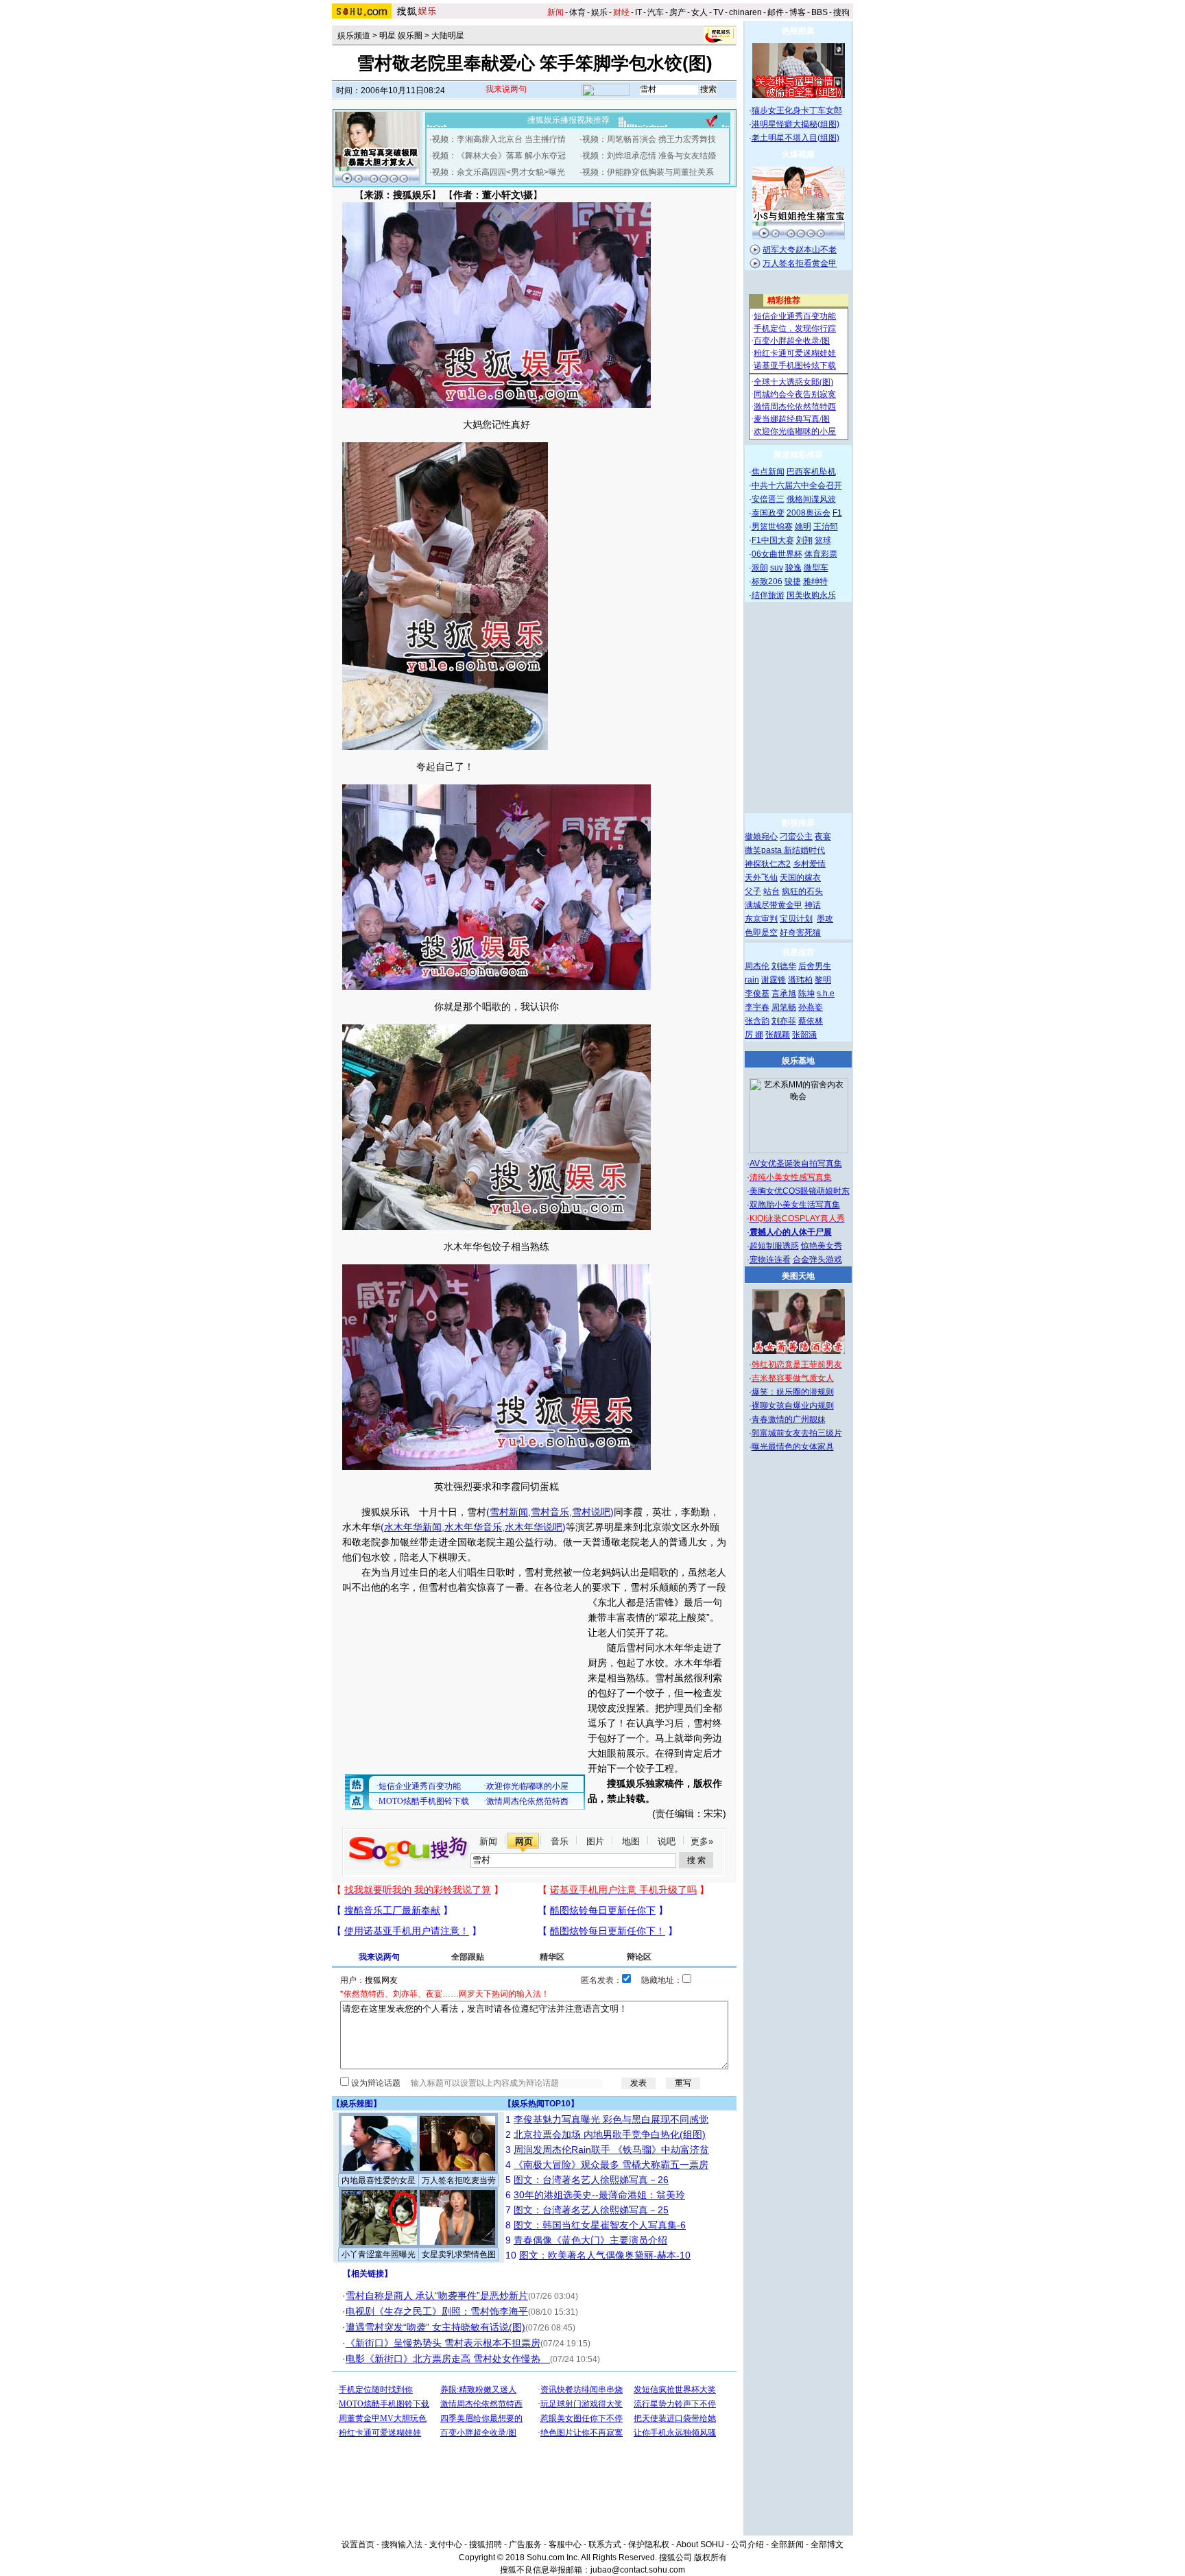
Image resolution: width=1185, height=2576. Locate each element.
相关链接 (368, 2274)
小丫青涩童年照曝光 (379, 2254)
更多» (702, 1841)
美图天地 (798, 1276)
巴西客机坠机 (811, 472)
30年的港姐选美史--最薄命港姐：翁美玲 (599, 2195)
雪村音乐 (550, 1512)
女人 (699, 12)
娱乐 (599, 12)
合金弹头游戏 (817, 1260)
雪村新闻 (509, 1512)
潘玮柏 (800, 980)
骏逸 (793, 568)
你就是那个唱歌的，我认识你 (496, 1007)
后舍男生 (815, 966)
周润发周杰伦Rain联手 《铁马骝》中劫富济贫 (611, 2150)
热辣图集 (798, 31)
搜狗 (841, 12)
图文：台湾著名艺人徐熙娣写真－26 (591, 2180)
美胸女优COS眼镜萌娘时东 (800, 1191)
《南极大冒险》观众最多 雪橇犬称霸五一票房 (611, 2165)
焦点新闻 (768, 472)
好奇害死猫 (800, 932)
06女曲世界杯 (777, 554)
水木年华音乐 (473, 1527)
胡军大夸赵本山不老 (800, 250)
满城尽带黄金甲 (774, 905)
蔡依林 (811, 1021)
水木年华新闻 (413, 1527)
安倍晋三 (768, 499)
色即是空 (761, 932)
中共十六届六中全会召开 (797, 485)
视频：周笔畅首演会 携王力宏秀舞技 (649, 139)
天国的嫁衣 (800, 878)
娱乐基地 (798, 1061)
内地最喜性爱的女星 (379, 2180)
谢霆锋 (774, 980)
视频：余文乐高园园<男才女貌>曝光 (499, 172)
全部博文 (827, 2544)
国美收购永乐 (811, 595)
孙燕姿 (811, 1007)
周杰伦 (757, 966)
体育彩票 (821, 554)
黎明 (823, 980)
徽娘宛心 (761, 836)
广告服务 (525, 2544)
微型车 (816, 568)
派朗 (760, 568)
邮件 (776, 12)
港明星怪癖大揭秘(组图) (795, 124)
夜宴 (823, 836)
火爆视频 (798, 154)
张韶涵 (804, 1035)
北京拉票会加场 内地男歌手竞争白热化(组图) (610, 2134)
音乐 (560, 1841)
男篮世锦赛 (772, 527)
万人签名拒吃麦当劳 (459, 2180)
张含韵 (757, 1021)
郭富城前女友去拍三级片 (797, 1433)
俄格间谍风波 (811, 499)
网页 (524, 1841)
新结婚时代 (804, 850)
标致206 (767, 581)
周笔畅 (784, 1007)
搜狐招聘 (486, 2544)
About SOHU (700, 2544)
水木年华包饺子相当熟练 (496, 1247)
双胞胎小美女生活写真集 (795, 1205)
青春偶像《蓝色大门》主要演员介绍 (590, 2240)
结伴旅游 (768, 595)
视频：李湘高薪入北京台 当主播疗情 (499, 139)
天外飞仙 (761, 878)
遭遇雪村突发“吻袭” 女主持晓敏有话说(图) (435, 2327)
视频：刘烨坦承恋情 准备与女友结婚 (649, 156)
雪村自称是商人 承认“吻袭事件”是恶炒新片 (437, 2296)
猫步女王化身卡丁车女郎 (797, 110)
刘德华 (784, 966)
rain (752, 980)
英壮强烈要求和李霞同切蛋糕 (496, 1486)
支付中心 (446, 2544)
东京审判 (761, 919)
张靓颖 (778, 1035)
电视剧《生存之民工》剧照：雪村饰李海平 (437, 2311)
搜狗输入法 (402, 2544)
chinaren (745, 12)
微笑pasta (764, 850)
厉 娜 (754, 1035)
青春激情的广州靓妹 (789, 1419)
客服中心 (565, 2544)
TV (718, 12)
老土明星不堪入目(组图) (795, 138)
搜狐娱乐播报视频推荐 (568, 120)
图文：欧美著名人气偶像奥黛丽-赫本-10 (605, 2255)
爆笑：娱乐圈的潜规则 (793, 1392)
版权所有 (710, 2557)
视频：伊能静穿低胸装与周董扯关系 (648, 172)
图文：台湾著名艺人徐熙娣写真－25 (591, 2210)
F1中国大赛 (773, 540)
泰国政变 (768, 513)
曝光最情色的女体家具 (793, 1447)
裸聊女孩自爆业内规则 (793, 1406)
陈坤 (806, 994)
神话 (813, 905)
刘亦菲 (784, 1021)
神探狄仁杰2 (768, 864)
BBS (819, 12)
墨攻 (825, 919)
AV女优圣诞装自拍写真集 (796, 1164)
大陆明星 (448, 36)
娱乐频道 (354, 36)
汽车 (656, 12)
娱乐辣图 (357, 2104)
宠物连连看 (770, 1260)
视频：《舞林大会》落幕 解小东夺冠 (499, 156)
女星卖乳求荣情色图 (459, 2254)
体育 (577, 12)
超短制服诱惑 (774, 1246)
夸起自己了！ (445, 767)
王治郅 (826, 527)
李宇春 (757, 1007)
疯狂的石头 (802, 891)
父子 (753, 891)
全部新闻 (787, 2544)
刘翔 (804, 540)
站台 (771, 891)
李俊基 (757, 994)
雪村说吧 (591, 1512)
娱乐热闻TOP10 (541, 2104)
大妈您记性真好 (496, 424)
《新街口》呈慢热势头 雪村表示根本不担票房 (443, 2343)
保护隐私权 (649, 2544)
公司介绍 (747, 2544)
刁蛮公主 (796, 836)
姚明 (803, 527)
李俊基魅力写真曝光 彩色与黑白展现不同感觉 (611, 2119)
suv (777, 568)
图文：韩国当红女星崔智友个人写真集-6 (600, 2225)
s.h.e (826, 994)
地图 (631, 1841)
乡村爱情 (809, 864)
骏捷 (793, 581)
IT (638, 12)
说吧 (667, 1841)
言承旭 (784, 994)
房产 (678, 12)
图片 (595, 1841)
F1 (837, 513)
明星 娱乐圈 (401, 36)
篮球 (823, 540)
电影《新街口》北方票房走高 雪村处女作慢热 (448, 2359)
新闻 (488, 1841)
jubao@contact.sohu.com (638, 2570)
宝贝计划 (796, 919)
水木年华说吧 (534, 1527)
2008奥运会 (809, 513)
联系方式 (605, 2544)
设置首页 (358, 2544)
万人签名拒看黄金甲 (800, 263)
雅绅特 (815, 581)
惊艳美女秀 (822, 1246)
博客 (798, 12)
